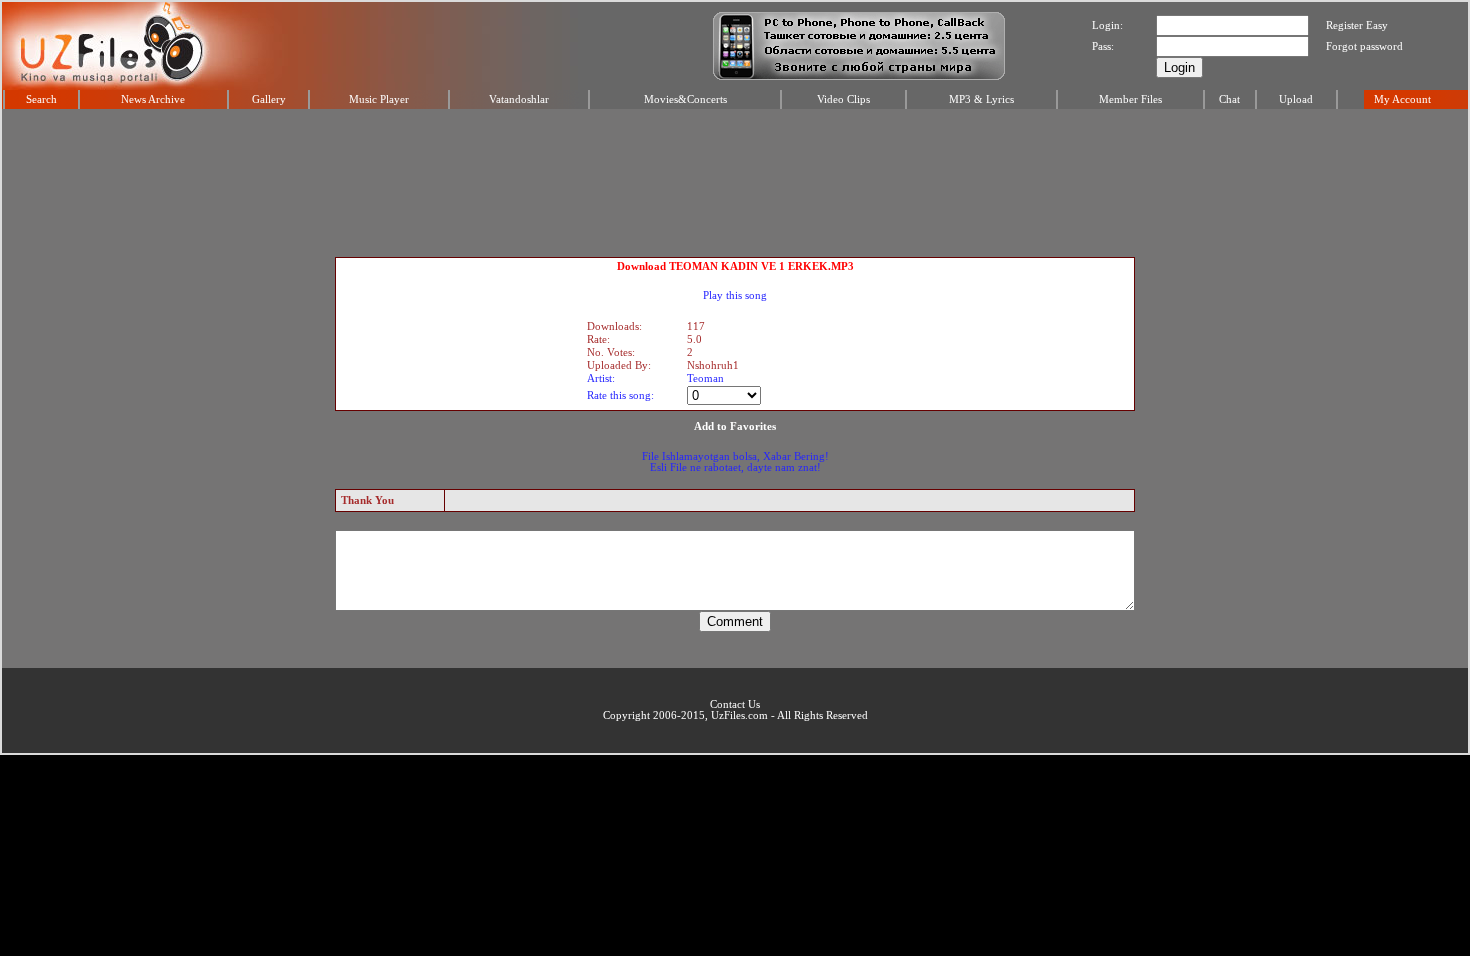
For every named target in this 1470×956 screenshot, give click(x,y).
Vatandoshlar (519, 99)
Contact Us (735, 704)
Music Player (379, 99)
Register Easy (1357, 25)
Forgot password (1364, 46)
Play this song (735, 295)
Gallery (269, 99)
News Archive (153, 99)
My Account (1402, 99)
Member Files (1130, 99)
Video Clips (843, 99)
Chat (1229, 99)
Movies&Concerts (685, 99)
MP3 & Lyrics (981, 99)
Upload (1296, 99)
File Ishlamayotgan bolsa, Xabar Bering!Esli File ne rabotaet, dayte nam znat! (735, 462)
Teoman (705, 378)
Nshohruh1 (713, 365)
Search (41, 99)
